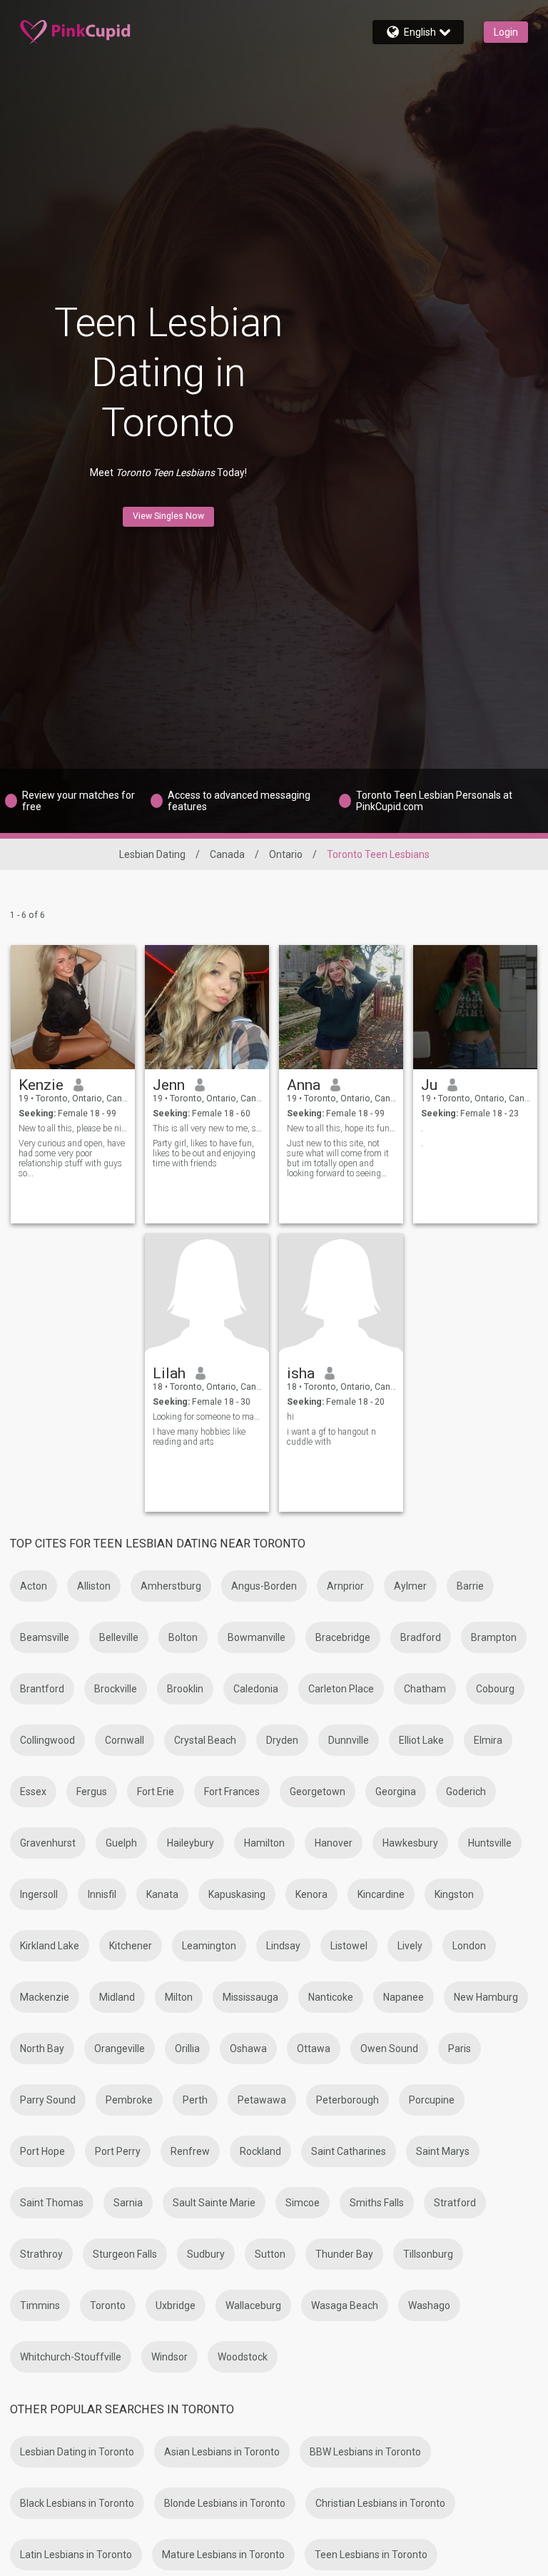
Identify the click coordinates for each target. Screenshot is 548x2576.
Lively (410, 1946)
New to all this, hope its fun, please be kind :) (341, 1128)
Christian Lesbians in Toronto (380, 2503)
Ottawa (314, 2049)
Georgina (396, 1792)
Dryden (282, 1740)
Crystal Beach (205, 1740)
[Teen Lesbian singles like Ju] (475, 1007)
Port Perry (118, 2151)
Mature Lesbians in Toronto (223, 2555)
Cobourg (495, 1689)
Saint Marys (443, 2151)
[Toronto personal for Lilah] (207, 1295)
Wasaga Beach (345, 2305)
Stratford (455, 2203)
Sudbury (206, 2254)
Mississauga (250, 1997)
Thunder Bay (344, 2254)
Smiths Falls (377, 2203)
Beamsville (45, 1637)
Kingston (454, 1894)
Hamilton (264, 1843)
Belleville (119, 1637)
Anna (304, 1085)
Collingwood (47, 1740)
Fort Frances (232, 1792)
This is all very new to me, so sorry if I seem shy (207, 1128)
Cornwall (125, 1740)
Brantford (42, 1689)
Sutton (270, 2254)
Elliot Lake (421, 1740)
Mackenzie (45, 1997)
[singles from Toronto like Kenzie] (73, 1007)
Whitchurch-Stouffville (71, 2357)
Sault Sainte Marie (214, 2203)
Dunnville (349, 1740)
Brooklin (185, 1689)
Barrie (470, 1586)
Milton (179, 1997)
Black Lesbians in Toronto (77, 2503)
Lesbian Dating (152, 854)
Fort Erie (156, 1792)
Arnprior (345, 1586)
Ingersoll (39, 1894)
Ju (429, 1085)
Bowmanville (257, 1637)
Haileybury (191, 1843)
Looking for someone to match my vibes (207, 1417)
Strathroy (41, 2254)
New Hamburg (486, 1997)
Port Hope (42, 2151)
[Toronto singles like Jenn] (207, 1007)
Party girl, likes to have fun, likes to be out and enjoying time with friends (204, 1153)
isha (301, 1373)
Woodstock (243, 2357)
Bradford (421, 1637)
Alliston (94, 1586)
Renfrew (190, 2151)
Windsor (169, 2357)
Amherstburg (171, 1586)
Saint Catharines (349, 2151)
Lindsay (283, 1946)
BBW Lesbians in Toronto (365, 2452)
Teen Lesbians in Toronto (371, 2555)
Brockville (116, 1689)
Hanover (334, 1843)
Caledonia (256, 1689)
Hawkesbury (410, 1843)
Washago (429, 2305)
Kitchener (131, 1946)
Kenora (311, 1894)
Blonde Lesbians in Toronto (225, 2503)
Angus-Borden (264, 1586)
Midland (117, 1997)
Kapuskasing (237, 1894)
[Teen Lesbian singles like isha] (341, 1295)
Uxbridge (176, 2305)
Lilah (169, 1373)
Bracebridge (343, 1637)
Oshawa (248, 2049)
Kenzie (41, 1085)
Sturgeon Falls (125, 2254)
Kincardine (381, 1894)
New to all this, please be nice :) (73, 1128)
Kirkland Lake (50, 1946)
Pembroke (129, 2100)
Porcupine (432, 2100)
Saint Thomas (52, 2203)
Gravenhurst (48, 1843)
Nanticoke (331, 1997)
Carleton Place (341, 1689)
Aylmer (410, 1586)
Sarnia (128, 2203)
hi (290, 1417)
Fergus (92, 1792)
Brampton (494, 1637)
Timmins (40, 2305)
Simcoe (303, 2203)
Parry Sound (48, 2100)
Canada (227, 854)
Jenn (169, 1085)
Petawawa (262, 2100)
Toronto (108, 2305)
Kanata (162, 1894)
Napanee (404, 1997)
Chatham (425, 1689)
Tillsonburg (428, 2254)
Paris (460, 2049)
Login (506, 32)
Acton (34, 1586)
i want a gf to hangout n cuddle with (331, 1437)
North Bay (42, 2049)
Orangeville (120, 2049)
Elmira (488, 1740)
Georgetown (318, 1792)
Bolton (183, 1637)
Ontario (286, 854)
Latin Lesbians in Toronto (76, 2555)
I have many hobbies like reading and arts (199, 1437)
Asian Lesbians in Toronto (222, 2452)
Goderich (466, 1792)
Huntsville (490, 1843)
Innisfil (102, 1894)
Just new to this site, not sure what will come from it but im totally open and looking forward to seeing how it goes (338, 1158)
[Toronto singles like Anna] (341, 1007)
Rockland (260, 2151)
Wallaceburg (253, 2305)
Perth (195, 2100)
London (469, 1946)
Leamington (209, 1946)
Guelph (121, 1843)
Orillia (187, 2049)
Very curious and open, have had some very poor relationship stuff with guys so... (72, 1158)
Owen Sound (389, 2049)
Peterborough (347, 2100)
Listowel (349, 1946)
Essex (33, 1792)
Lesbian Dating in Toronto (77, 2452)
